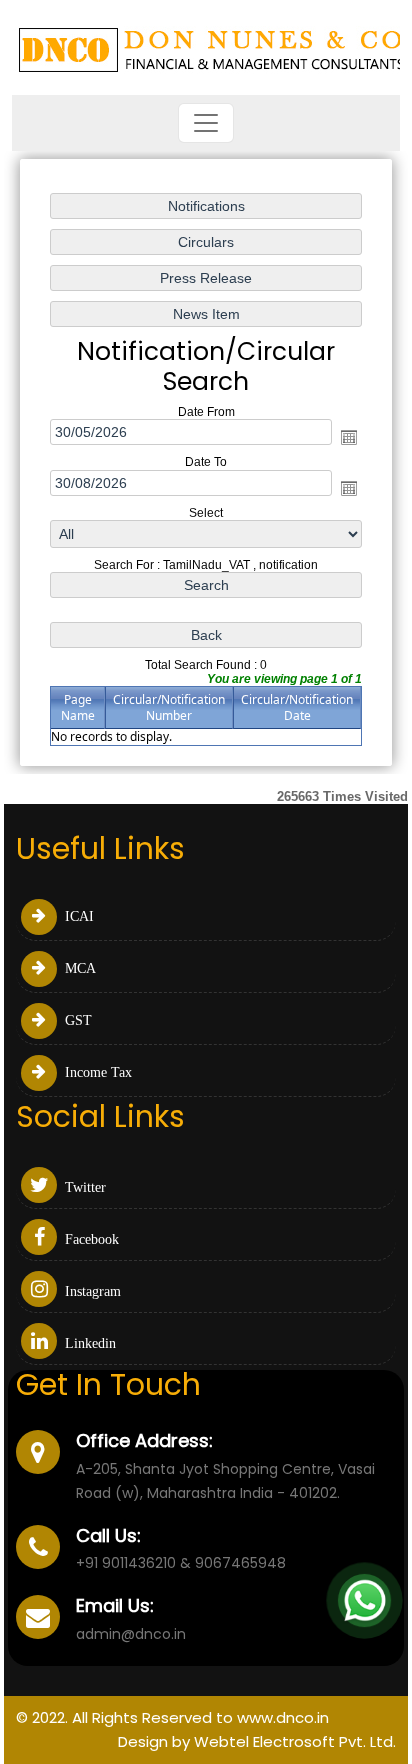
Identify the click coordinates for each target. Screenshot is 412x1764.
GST (76, 1020)
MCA (78, 968)
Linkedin (88, 1343)
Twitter (83, 1187)
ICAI (77, 916)
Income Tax (96, 1072)
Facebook (90, 1239)
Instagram (91, 1291)
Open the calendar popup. (349, 437)
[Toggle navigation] (206, 123)
